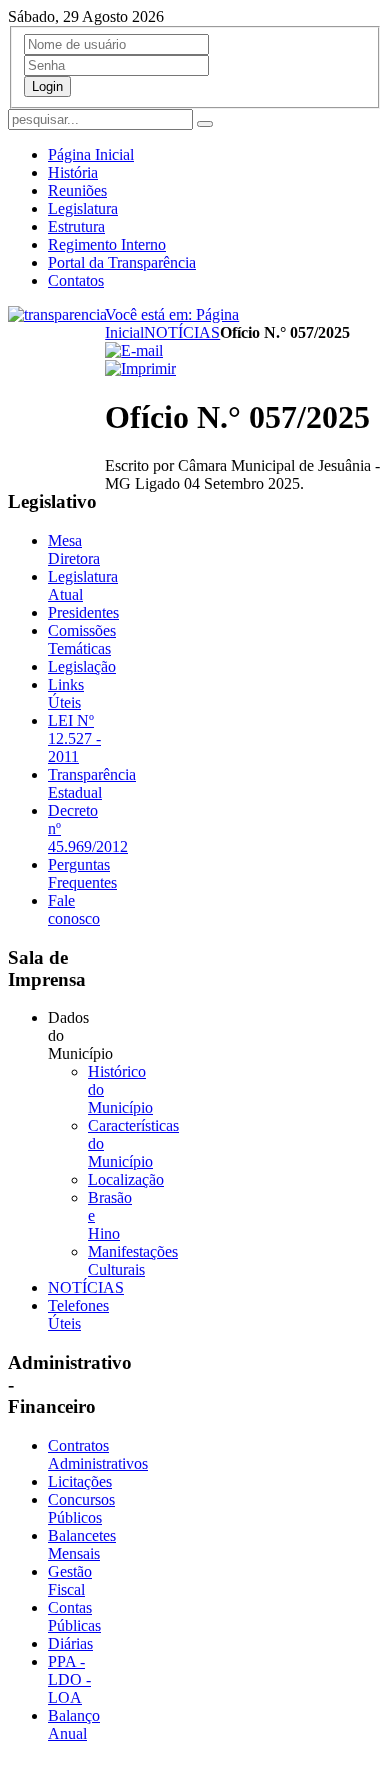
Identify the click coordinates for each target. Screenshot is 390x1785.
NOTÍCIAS (182, 332)
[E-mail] (134, 350)
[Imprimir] (140, 368)
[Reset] (205, 124)
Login (47, 86)
